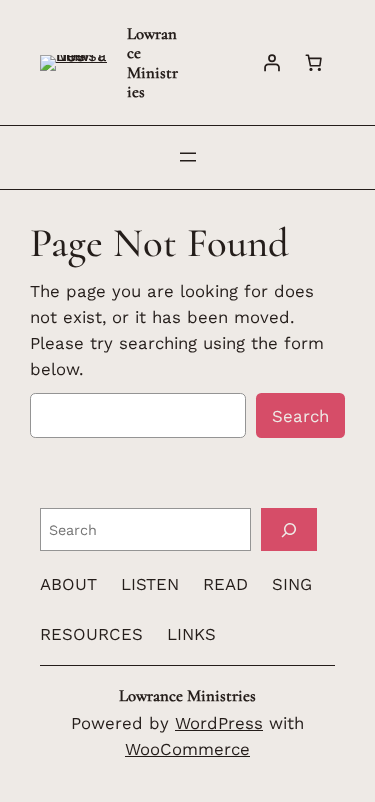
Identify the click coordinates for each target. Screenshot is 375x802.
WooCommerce (187, 749)
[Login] (272, 63)
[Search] (289, 529)
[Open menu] (188, 157)
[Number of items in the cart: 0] (314, 63)
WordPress (219, 723)
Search (300, 416)
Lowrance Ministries (152, 62)
